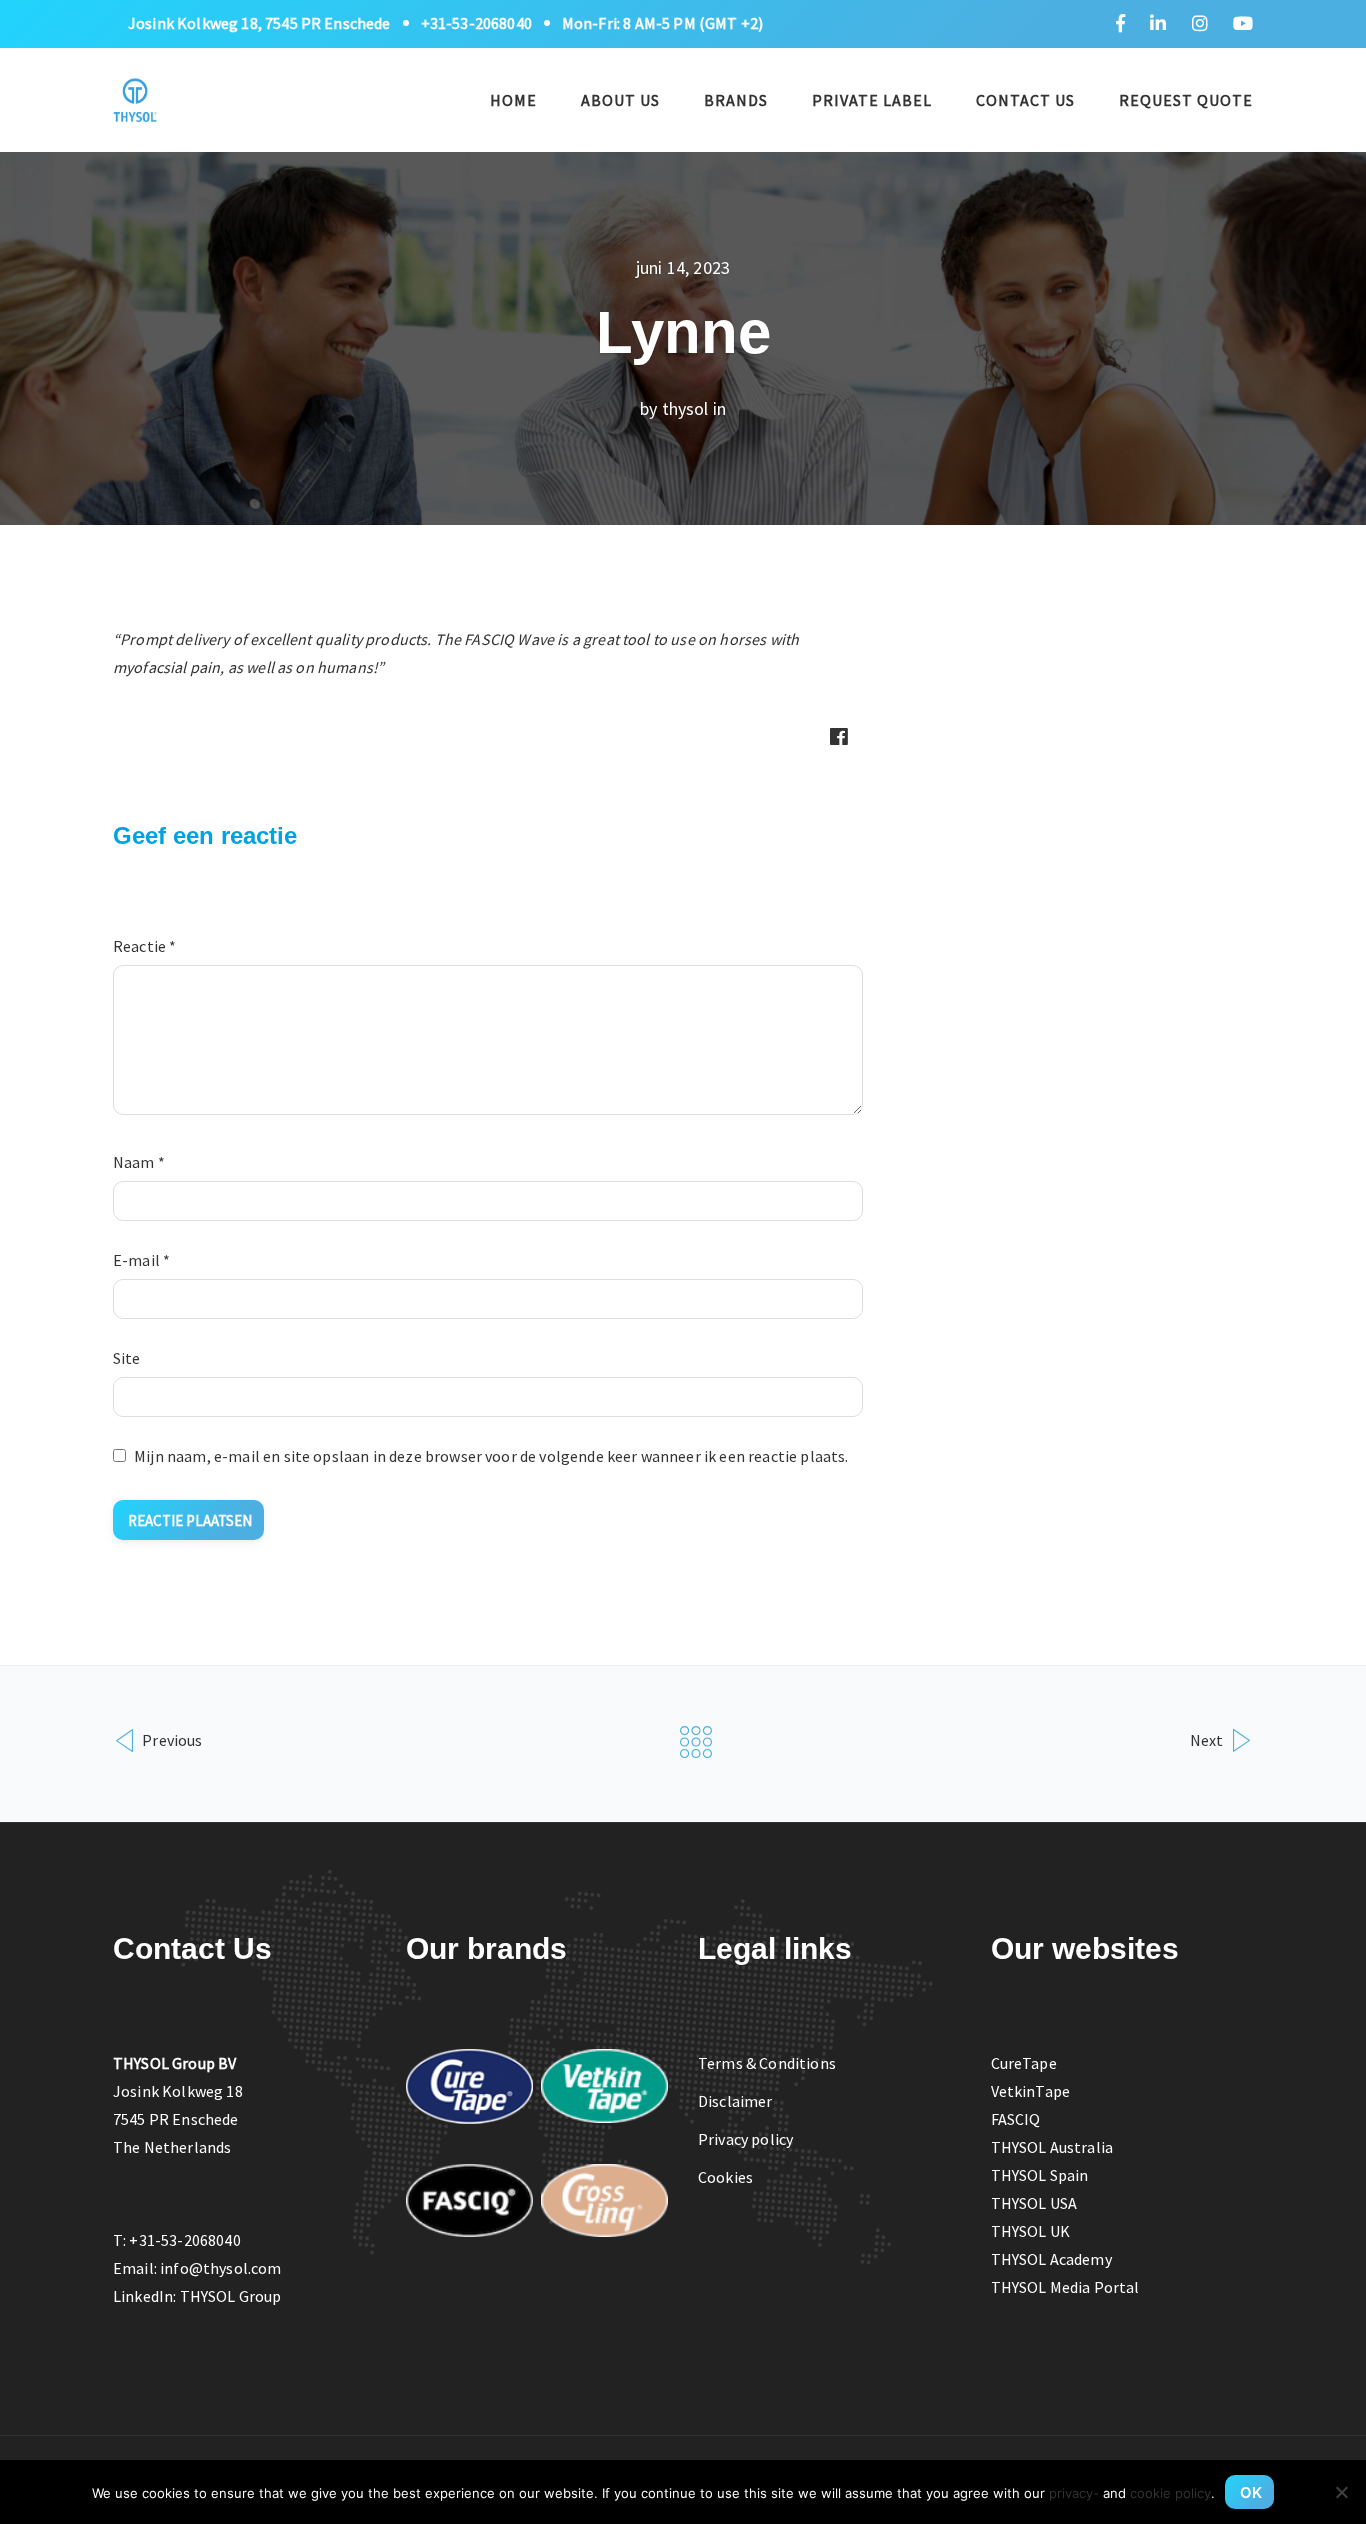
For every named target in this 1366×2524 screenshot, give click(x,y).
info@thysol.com (220, 2268)
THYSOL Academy (1051, 2259)
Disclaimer (735, 2101)
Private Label (872, 100)
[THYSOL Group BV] (135, 97)
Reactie (144, 946)
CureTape (1024, 2063)
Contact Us (1025, 100)
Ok (1251, 2492)
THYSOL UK (1030, 2231)
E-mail (141, 1260)
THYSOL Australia (1052, 2147)
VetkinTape (1031, 2091)
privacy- (1074, 2493)
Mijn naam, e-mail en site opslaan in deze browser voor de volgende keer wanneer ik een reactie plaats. (491, 1456)
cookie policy (1170, 2493)
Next (1208, 1739)
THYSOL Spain (1040, 2175)
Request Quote (1186, 100)
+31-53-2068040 (476, 23)
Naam (139, 1162)
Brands (736, 100)
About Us (620, 100)
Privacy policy (745, 2139)
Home (513, 100)
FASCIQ (1016, 2119)
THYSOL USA (1034, 2203)
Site (127, 1358)
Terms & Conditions (767, 2063)
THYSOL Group (231, 2296)
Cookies (725, 2177)
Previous (170, 1739)
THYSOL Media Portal (1065, 2287)
